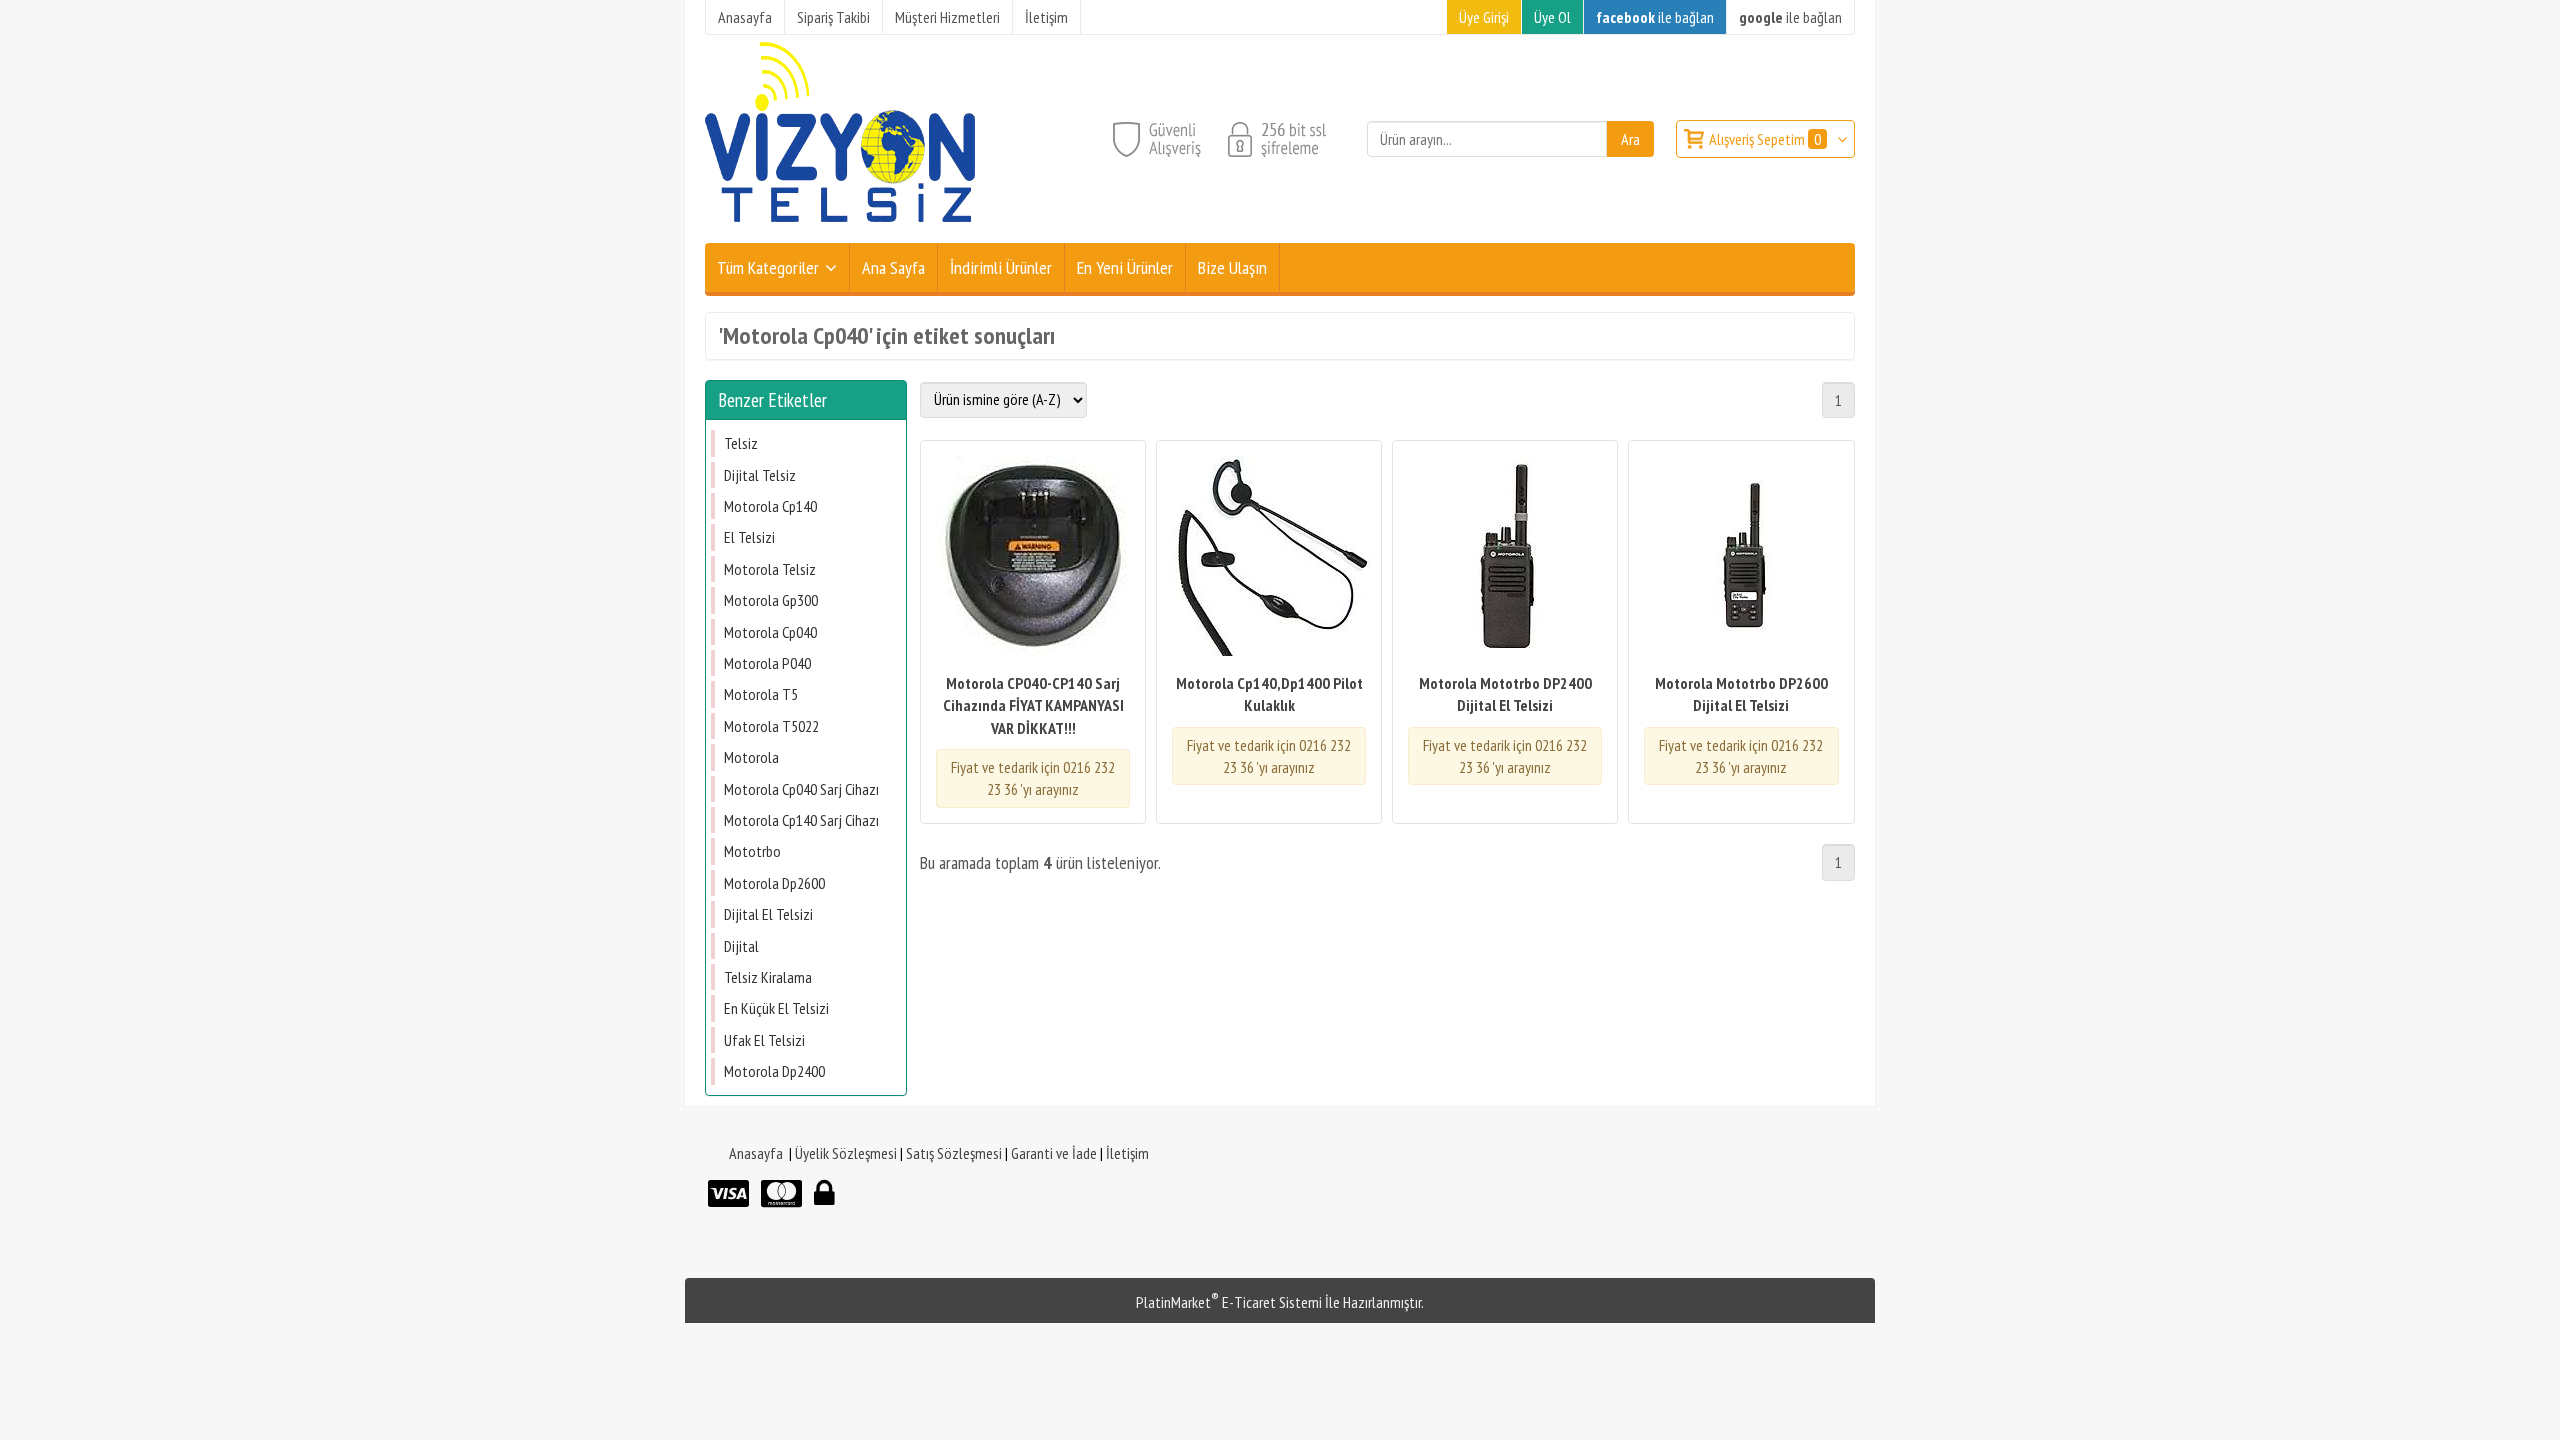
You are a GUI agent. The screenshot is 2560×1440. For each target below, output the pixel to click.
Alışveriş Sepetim (1765, 139)
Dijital (741, 946)
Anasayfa (756, 1153)
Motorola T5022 (771, 726)
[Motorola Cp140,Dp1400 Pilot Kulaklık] (1269, 558)
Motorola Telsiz (770, 569)
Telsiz (741, 443)
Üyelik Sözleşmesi (846, 1153)
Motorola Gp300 (771, 600)
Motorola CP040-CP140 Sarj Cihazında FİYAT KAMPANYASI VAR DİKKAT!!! (1033, 705)
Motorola (751, 757)
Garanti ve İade (1054, 1153)
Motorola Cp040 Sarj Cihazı (801, 789)
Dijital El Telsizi (768, 914)
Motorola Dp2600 (774, 883)
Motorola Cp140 (770, 506)
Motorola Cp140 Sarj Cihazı (801, 820)
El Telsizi (749, 537)
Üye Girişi (1484, 17)
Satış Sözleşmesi (954, 1153)
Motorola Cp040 (770, 632)
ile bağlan (1655, 17)
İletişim (1127, 1153)
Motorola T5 (761, 694)
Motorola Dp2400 (774, 1071)
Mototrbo (752, 851)
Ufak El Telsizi (764, 1040)
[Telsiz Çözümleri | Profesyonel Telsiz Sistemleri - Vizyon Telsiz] (840, 231)
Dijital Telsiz (760, 475)
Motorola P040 (767, 663)
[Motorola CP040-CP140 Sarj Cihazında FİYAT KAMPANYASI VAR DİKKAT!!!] (1033, 558)
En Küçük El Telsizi (776, 1008)
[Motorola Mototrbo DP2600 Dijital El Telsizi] (1741, 558)
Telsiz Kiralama (768, 977)
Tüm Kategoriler (768, 267)
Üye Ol (1552, 17)
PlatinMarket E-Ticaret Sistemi (1229, 1302)
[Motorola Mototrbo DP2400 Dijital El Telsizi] (1505, 558)
